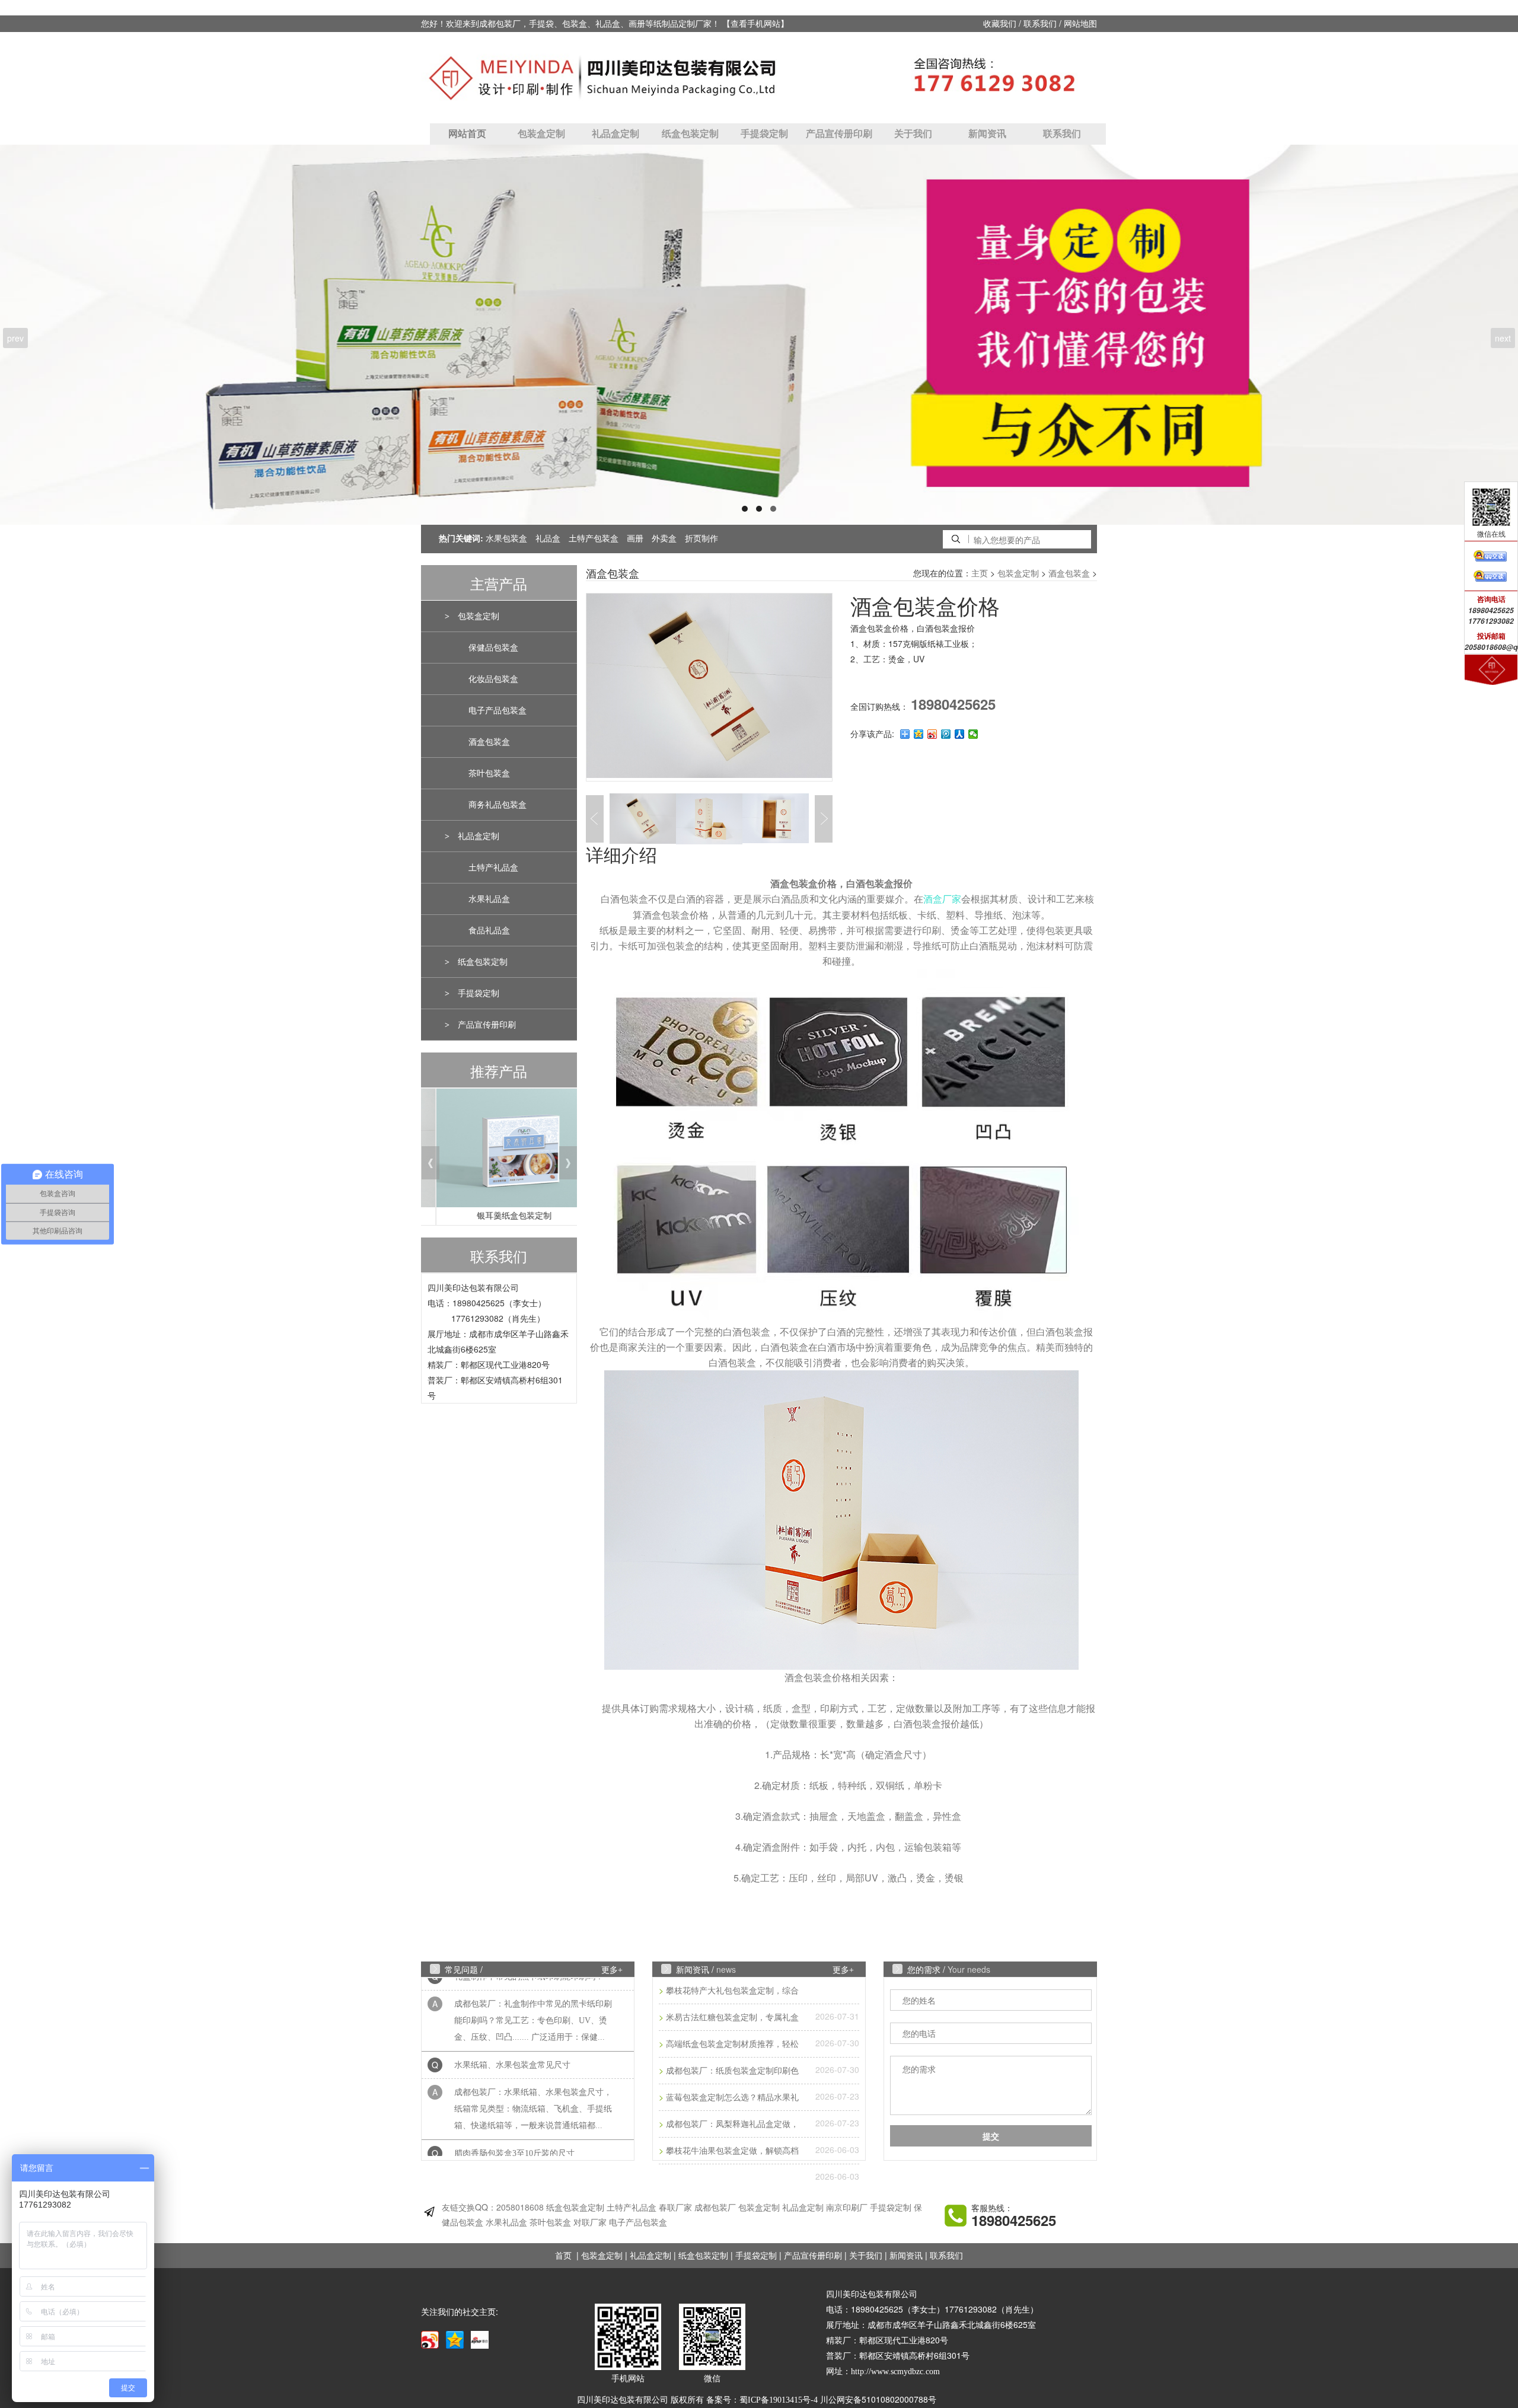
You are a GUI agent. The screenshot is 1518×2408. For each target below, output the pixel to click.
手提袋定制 (764, 134)
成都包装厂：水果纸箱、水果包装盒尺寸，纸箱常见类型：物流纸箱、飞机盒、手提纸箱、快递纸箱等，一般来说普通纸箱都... (533, 2070)
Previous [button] (568, 719)
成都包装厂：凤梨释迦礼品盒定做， (732, 2124)
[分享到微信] (973, 734)
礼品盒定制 (616, 134)
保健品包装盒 (493, 648)
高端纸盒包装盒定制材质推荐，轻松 (732, 2044)
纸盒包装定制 (690, 134)
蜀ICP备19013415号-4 (779, 2400)
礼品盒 (548, 539)
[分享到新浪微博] (932, 734)
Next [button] (824, 819)
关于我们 (913, 134)
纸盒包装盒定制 (575, 2208)
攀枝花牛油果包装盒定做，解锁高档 (732, 2151)
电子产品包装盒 (498, 711)
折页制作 (701, 539)
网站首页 (467, 134)
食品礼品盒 (489, 931)
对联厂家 (590, 2223)
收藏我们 (1000, 24)
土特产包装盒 (594, 539)
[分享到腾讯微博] (946, 734)
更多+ (612, 1970)
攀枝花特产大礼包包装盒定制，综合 (732, 1991)
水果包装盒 (506, 539)
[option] (709, 687)
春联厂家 (675, 2208)
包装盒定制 (541, 134)
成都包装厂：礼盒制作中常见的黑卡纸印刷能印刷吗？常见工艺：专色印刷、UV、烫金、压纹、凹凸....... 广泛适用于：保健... (533, 1981)
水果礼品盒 (489, 899)
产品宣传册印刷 (839, 134)
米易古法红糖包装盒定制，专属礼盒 (732, 2018)
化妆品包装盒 (493, 679)
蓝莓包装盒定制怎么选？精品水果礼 (732, 2098)
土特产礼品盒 (493, 868)
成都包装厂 (715, 2208)
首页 (563, 2256)
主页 (980, 574)
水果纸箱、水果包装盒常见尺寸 (512, 2026)
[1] (759, 335)
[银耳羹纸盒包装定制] (499, 1151)
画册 (635, 539)
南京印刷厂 (847, 2208)
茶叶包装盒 (489, 774)
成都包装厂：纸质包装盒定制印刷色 (732, 2071)
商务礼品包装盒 (498, 805)
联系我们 (1040, 24)
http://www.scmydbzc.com (895, 2372)
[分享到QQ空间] (919, 734)
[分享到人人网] (960, 734)
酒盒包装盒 (489, 742)
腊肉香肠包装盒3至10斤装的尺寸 (514, 2114)
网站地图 (1080, 24)
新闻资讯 (987, 134)
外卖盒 (664, 539)
